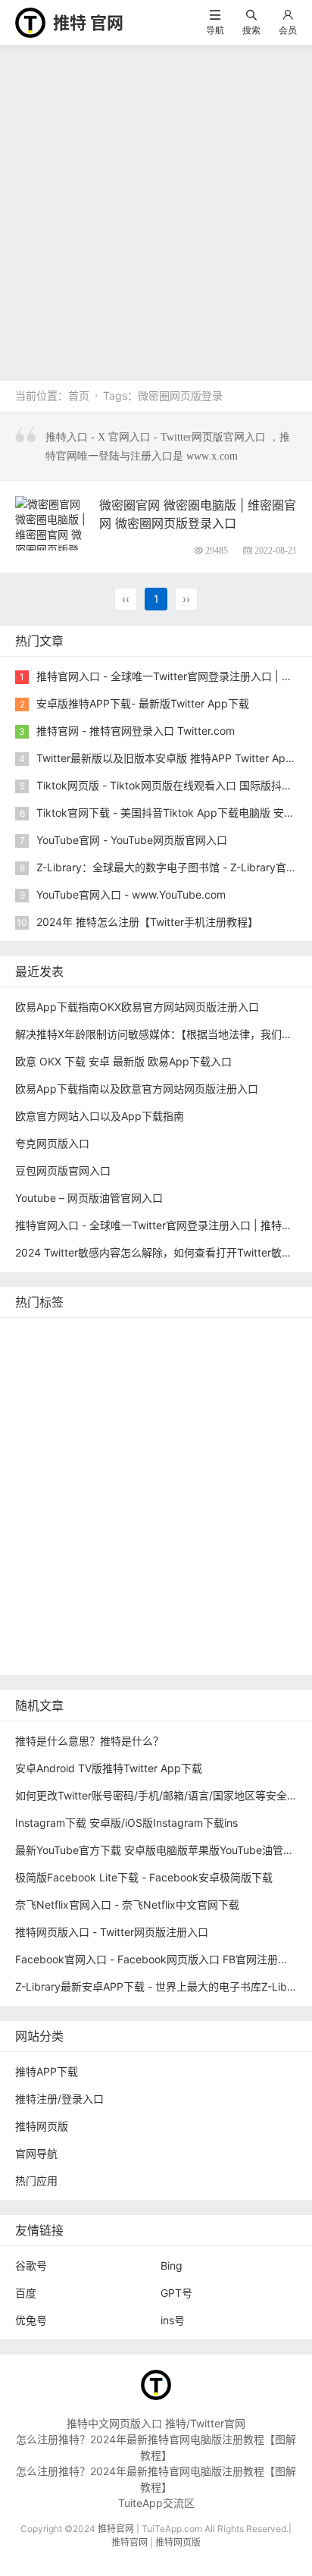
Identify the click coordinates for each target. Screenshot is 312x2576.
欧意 (222, 1563)
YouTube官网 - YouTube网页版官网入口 (132, 840)
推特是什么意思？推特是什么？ (89, 1741)
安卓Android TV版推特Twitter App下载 (109, 1768)
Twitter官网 (168, 1336)
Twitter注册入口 (57, 1404)
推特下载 (230, 1336)
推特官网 (40, 1336)
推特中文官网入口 (194, 1450)
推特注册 (183, 1541)
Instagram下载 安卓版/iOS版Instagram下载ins (126, 1823)
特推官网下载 (236, 1472)
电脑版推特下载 (189, 1632)
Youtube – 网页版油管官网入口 (89, 1198)
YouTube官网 (140, 1427)
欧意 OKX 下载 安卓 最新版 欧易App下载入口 (123, 1061)
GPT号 (176, 2293)
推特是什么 (45, 1541)
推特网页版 (101, 1336)
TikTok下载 (112, 1632)
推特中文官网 (228, 1404)
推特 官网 (88, 23)
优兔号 (31, 2320)
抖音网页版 (266, 1632)
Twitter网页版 (52, 1381)
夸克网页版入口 (52, 1143)
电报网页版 (45, 1632)
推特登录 (129, 1563)
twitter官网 (133, 1359)
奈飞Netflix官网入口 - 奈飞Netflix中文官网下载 (127, 1905)
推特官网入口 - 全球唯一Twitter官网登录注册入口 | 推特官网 (159, 1225)
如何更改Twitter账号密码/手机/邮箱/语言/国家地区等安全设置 (162, 1795)
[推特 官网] (30, 22)
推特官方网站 (241, 1381)
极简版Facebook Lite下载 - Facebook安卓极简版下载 (144, 1877)
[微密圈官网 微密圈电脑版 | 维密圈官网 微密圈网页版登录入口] (51, 533)
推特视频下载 (129, 1518)
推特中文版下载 (56, 1495)
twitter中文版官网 (61, 1472)
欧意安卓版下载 (231, 1586)
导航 (215, 30)
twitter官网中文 (56, 1654)
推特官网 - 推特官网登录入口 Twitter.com (136, 731)
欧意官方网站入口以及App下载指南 (100, 1116)
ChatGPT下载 (251, 1609)
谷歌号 (31, 2265)
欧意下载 (267, 1563)
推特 (186, 1381)
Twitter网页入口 (57, 1563)
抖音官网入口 (138, 1654)
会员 (288, 30)
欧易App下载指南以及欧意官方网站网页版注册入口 (137, 1089)
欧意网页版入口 (56, 1586)
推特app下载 (204, 1359)
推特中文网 (111, 1450)
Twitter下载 (211, 1654)
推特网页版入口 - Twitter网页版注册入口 (112, 1932)
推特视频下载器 (212, 1518)
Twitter (181, 1563)
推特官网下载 (138, 1495)
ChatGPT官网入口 (227, 1495)
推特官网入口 (129, 1381)
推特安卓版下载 (145, 1404)
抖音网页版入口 (143, 1586)
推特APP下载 (217, 1427)
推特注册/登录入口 (59, 2099)
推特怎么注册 (117, 1541)
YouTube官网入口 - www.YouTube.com (131, 894)
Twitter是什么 (52, 1518)
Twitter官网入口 (57, 1427)
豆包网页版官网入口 (63, 1170)
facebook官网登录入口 (149, 1609)
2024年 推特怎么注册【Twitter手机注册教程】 (147, 922)
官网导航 (36, 2153)
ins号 (173, 2320)
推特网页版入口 (56, 1359)
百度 (26, 2293)
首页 (79, 395)
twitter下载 (45, 1450)
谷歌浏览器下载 (154, 1472)
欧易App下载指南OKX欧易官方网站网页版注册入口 (137, 1007)
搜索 (251, 30)
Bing (172, 2265)
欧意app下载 (50, 1609)
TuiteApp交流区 (156, 2503)
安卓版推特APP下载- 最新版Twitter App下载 (143, 703)
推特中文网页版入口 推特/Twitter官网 (156, 2423)
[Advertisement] (156, 209)
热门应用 (36, 2181)
